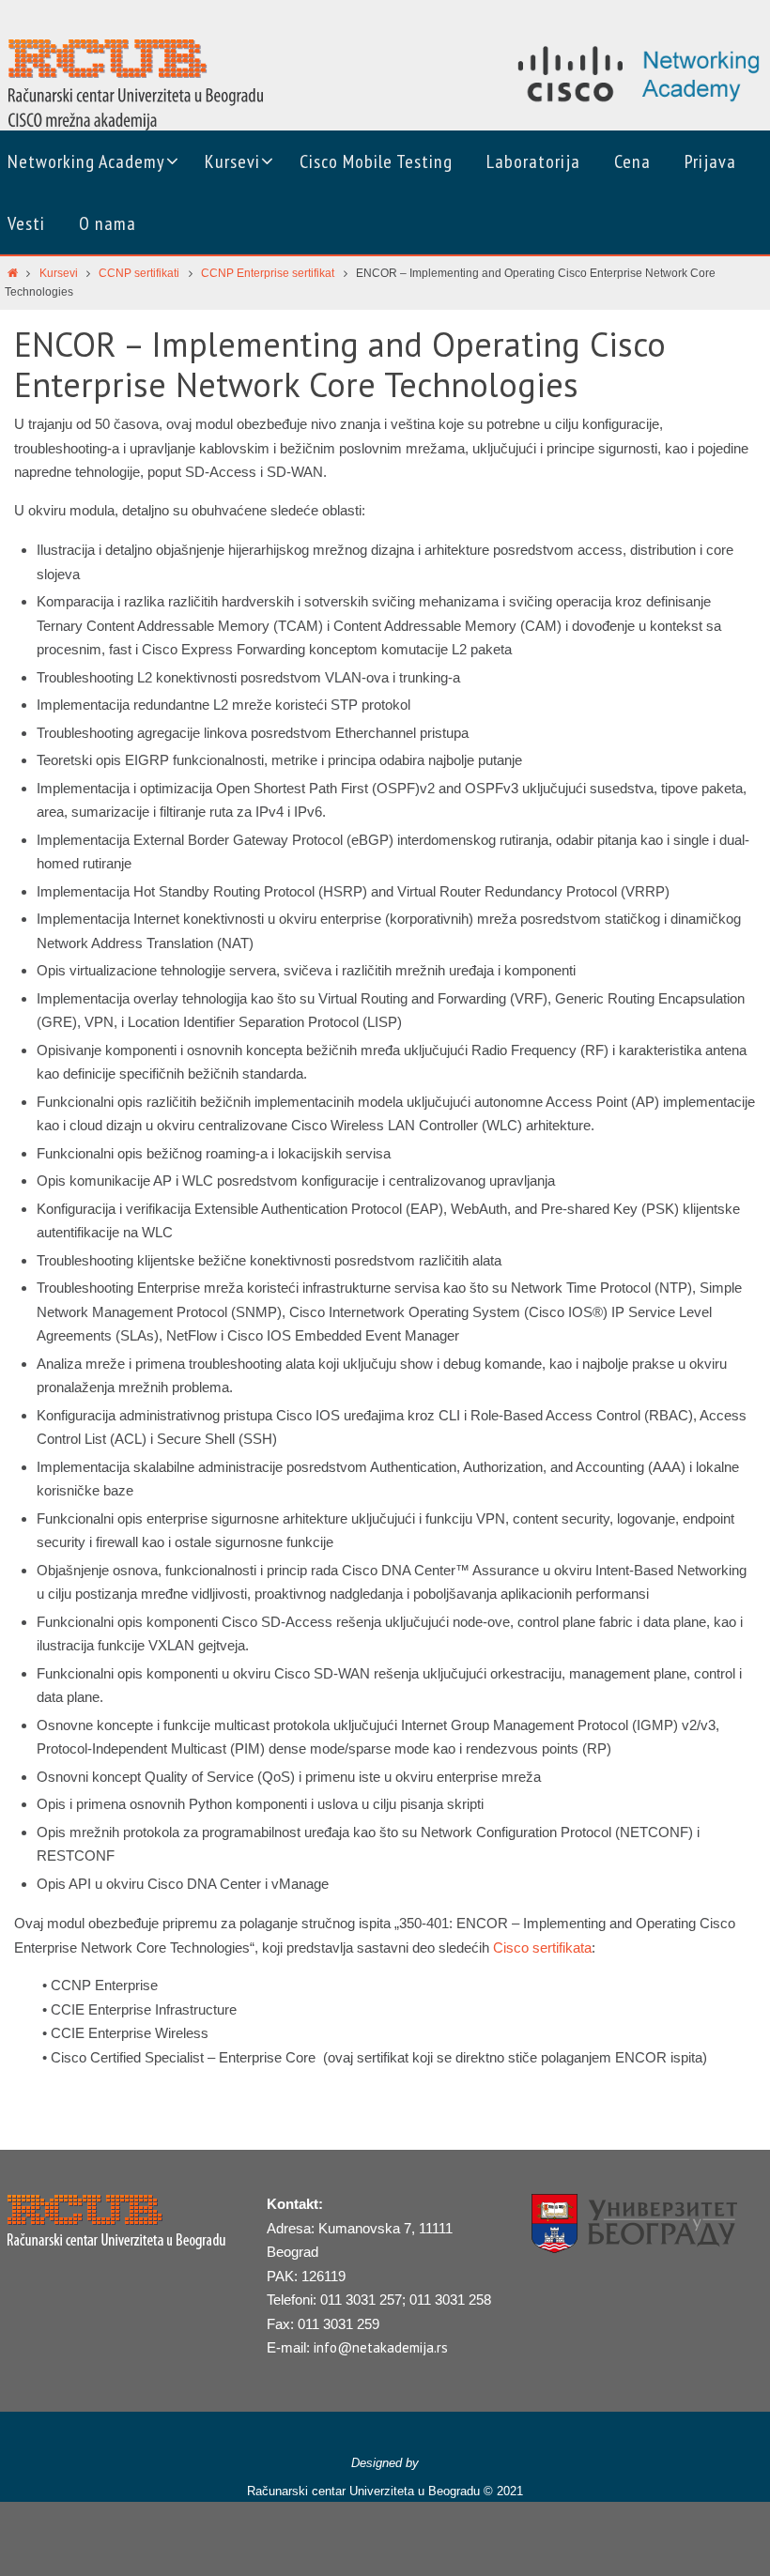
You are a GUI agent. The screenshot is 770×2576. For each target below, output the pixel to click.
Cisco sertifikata (542, 1947)
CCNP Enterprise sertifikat (268, 273)
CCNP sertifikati (139, 273)
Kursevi (59, 273)
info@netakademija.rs (381, 2347)
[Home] (13, 273)
